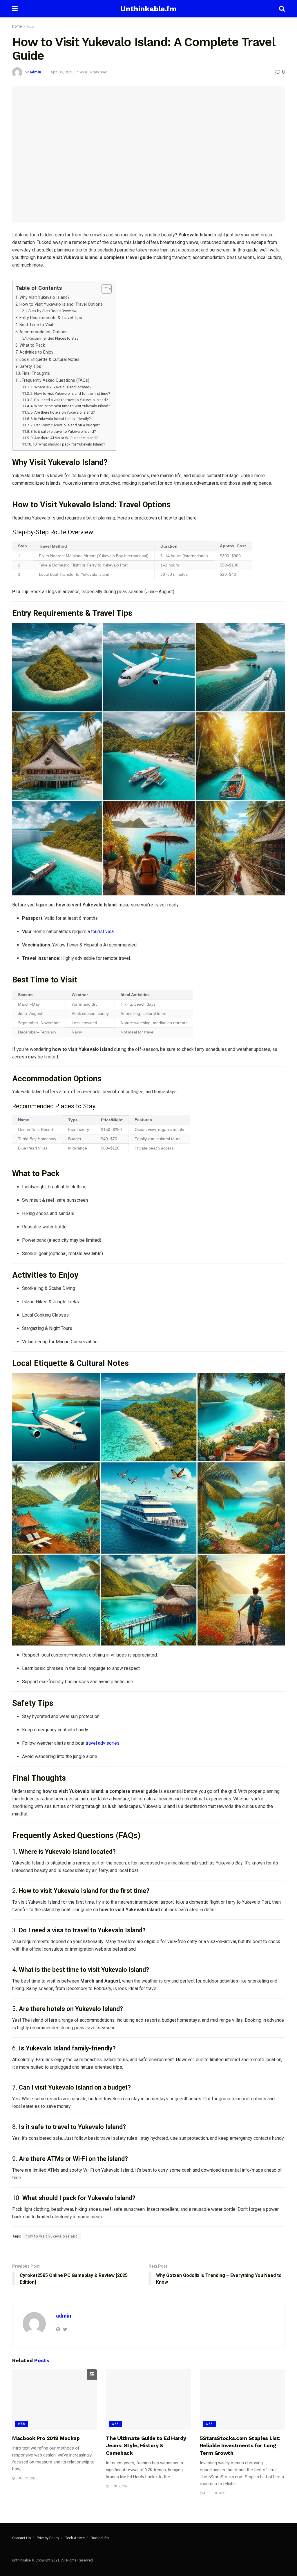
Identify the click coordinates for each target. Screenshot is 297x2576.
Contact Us (21, 2538)
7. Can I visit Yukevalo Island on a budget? (65, 425)
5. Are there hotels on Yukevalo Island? (63, 412)
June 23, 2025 (26, 2478)
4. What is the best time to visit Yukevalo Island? (70, 406)
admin (35, 72)
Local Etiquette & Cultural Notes (49, 360)
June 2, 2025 (119, 2486)
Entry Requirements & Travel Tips (51, 318)
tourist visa (102, 932)
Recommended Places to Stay (53, 338)
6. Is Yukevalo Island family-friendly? (61, 419)
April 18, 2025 (214, 2493)
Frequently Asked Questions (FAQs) (56, 380)
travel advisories (103, 1743)
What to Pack (32, 345)
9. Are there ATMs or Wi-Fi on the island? (64, 438)
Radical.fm (100, 2538)
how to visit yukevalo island (52, 2236)
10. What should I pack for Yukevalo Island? (69, 444)
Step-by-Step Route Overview (52, 311)
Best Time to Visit (36, 325)
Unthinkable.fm (148, 9)
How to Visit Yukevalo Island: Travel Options (61, 304)
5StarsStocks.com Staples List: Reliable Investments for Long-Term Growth (240, 2445)
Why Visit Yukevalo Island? (45, 297)
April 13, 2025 (62, 72)
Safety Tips (30, 366)
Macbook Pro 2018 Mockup (46, 2438)
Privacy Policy (48, 2538)
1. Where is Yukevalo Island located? (61, 387)
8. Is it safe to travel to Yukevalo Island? (63, 431)
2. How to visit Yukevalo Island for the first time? (70, 393)
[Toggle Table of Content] (104, 289)
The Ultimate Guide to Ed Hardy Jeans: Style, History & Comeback (146, 2445)
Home (17, 26)
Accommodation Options (44, 332)
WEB (30, 26)
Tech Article (75, 2538)
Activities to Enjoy (36, 352)
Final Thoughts (36, 373)
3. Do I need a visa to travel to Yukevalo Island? (69, 400)
